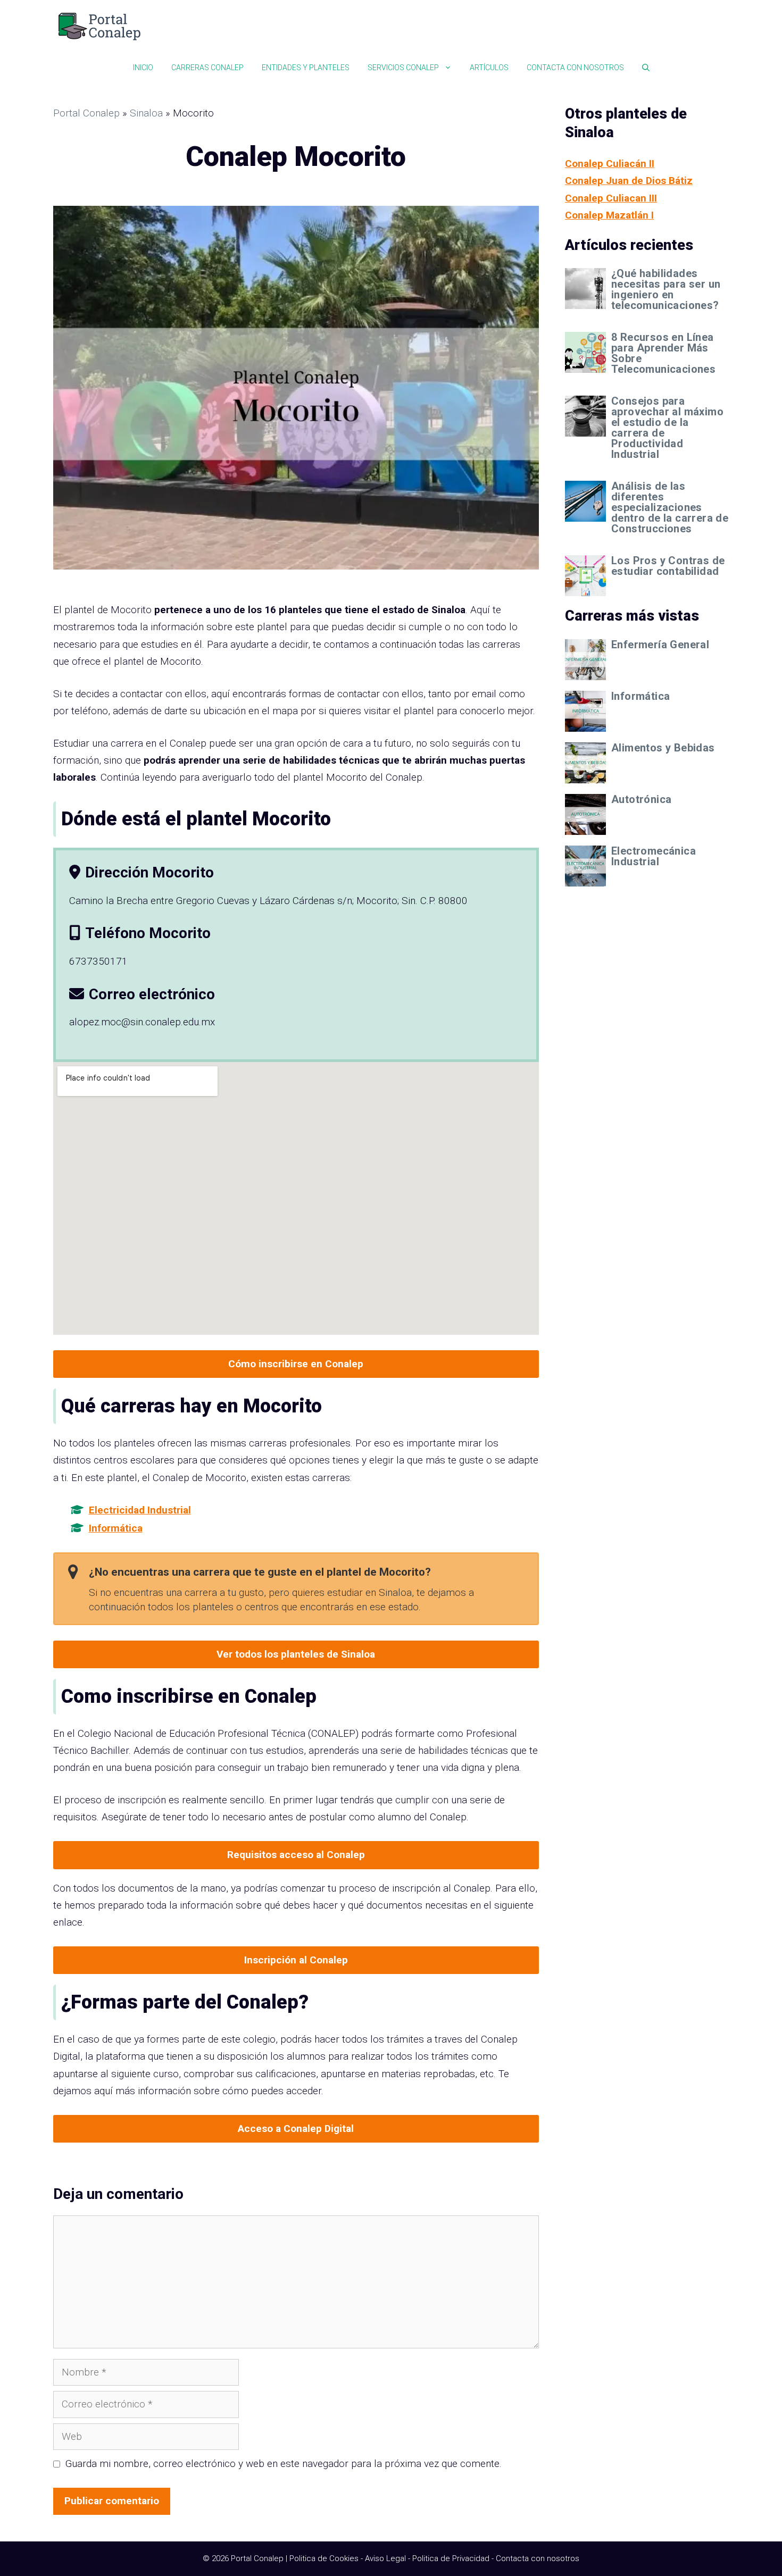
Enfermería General (660, 645)
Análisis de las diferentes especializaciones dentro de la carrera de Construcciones (670, 507)
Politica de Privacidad (451, 2558)
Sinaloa (146, 113)
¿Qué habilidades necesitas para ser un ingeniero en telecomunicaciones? (666, 289)
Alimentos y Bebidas (663, 748)
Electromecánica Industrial (654, 856)
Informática (116, 1528)
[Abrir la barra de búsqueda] (646, 68)
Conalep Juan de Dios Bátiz (629, 181)
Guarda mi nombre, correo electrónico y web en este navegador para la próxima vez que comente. (284, 2464)
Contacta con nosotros (575, 68)
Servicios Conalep (403, 68)
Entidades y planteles (306, 68)
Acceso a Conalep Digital (296, 2128)
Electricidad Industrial (140, 1510)
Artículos (489, 68)
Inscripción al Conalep (296, 1960)
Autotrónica (641, 799)
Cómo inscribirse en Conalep (296, 1364)
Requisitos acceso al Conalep (296, 1855)
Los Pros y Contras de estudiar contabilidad (668, 566)
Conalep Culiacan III (611, 198)
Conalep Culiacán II (610, 164)
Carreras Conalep (207, 68)
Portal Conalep (86, 113)
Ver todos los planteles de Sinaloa (296, 1654)
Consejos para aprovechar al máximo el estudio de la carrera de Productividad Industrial (667, 428)
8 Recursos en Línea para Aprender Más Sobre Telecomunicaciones (663, 353)
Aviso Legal (385, 2558)
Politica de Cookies (324, 2558)
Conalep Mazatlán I (609, 215)
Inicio (143, 68)
